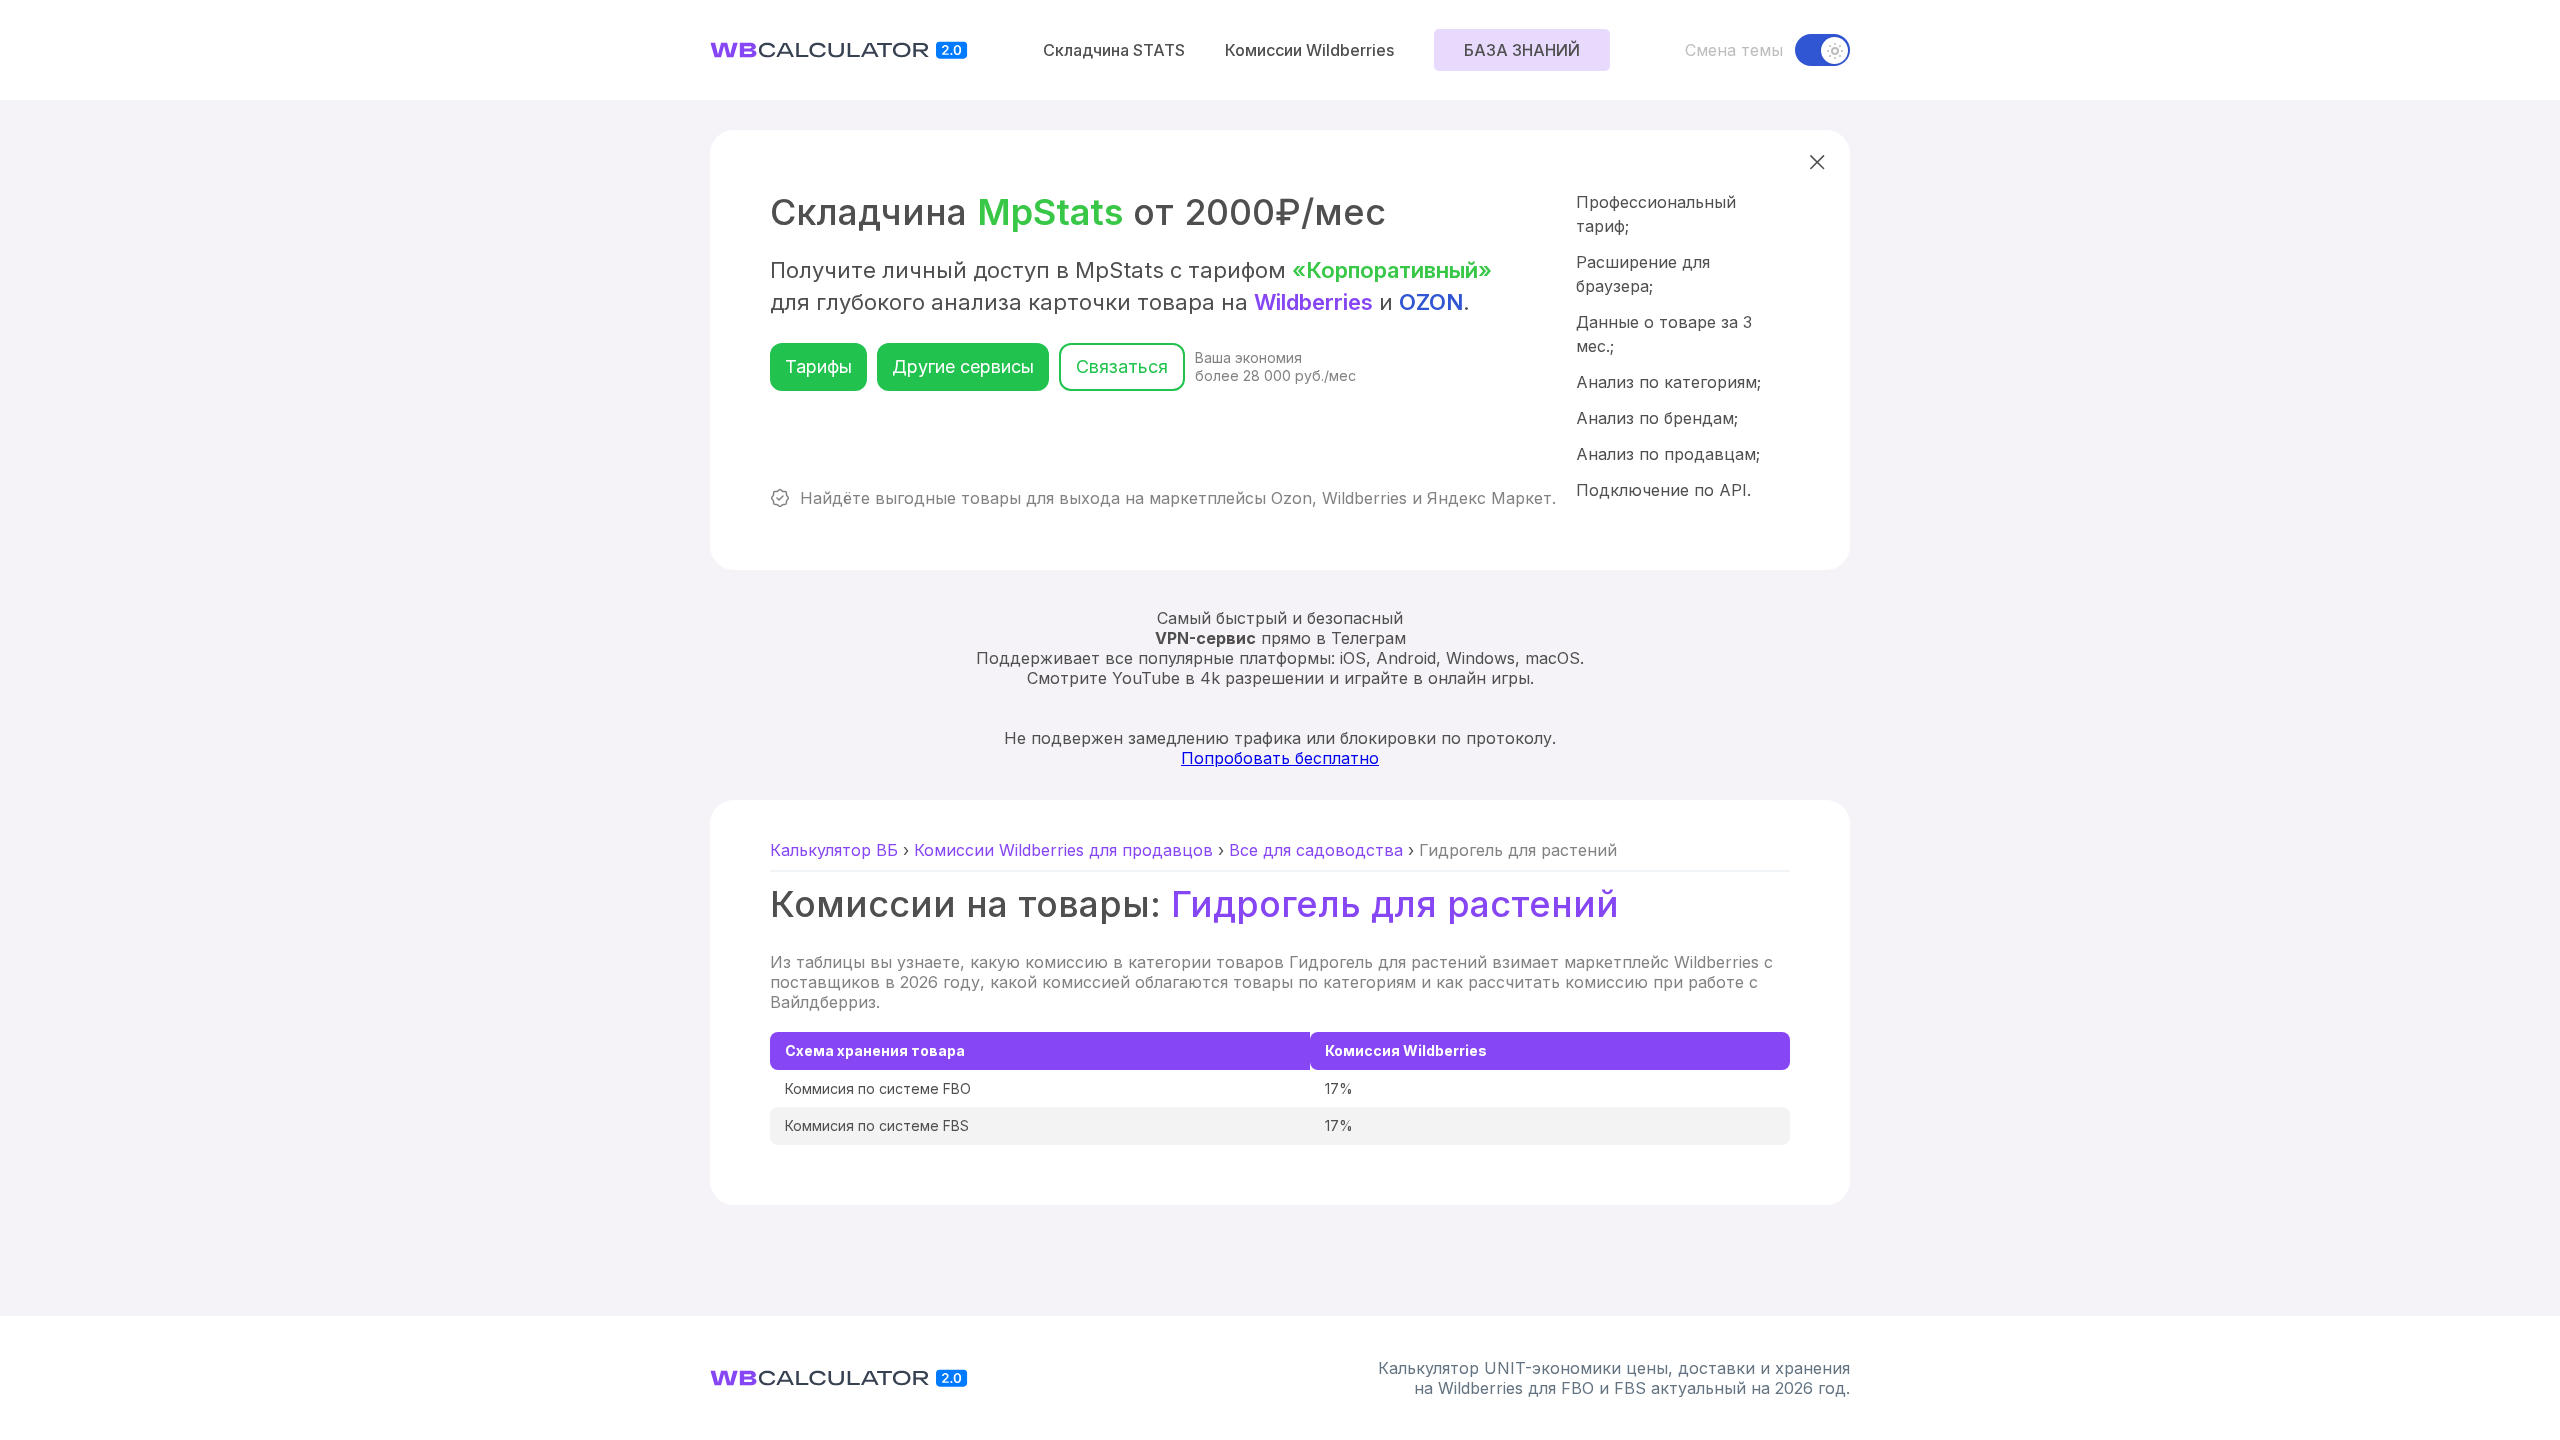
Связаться (1122, 366)
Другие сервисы (963, 366)
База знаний (1522, 50)
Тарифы (818, 366)
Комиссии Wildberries (1309, 50)
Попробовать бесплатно (1280, 758)
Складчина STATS (1114, 50)
